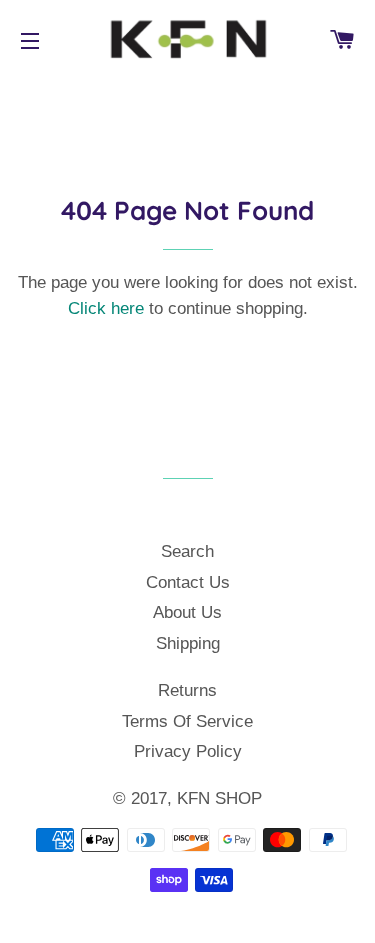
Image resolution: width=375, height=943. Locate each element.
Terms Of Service (187, 721)
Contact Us (188, 582)
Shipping (188, 643)
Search (187, 551)
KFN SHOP (219, 798)
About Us (187, 612)
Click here (106, 308)
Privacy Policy (188, 751)
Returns (187, 690)
